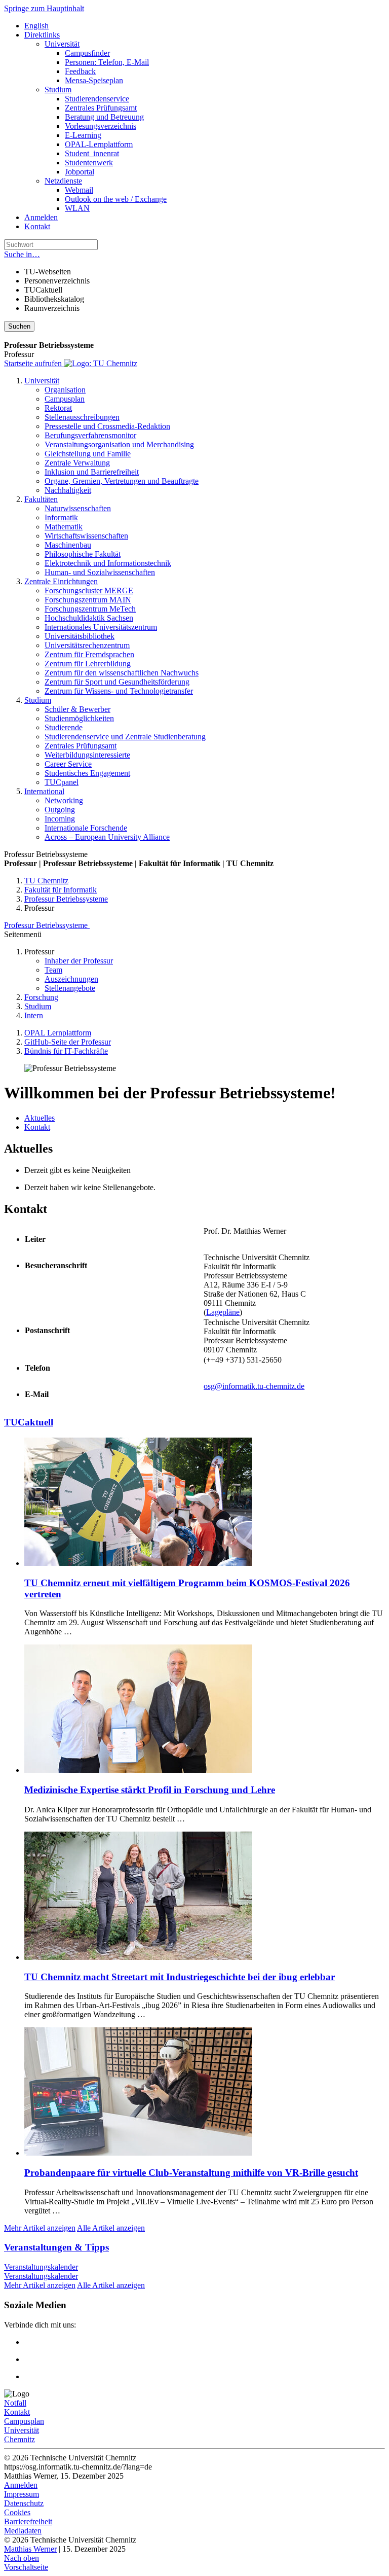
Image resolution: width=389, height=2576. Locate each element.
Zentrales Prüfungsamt (101, 108)
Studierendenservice (97, 99)
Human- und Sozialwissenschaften (100, 572)
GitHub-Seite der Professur (68, 1042)
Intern (34, 1015)
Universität (62, 44)
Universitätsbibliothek (80, 636)
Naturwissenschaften (78, 508)
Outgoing (60, 810)
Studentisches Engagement (87, 773)
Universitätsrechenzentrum (87, 645)
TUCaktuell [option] (43, 290)
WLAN (77, 208)
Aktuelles (40, 1118)
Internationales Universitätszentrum (101, 627)
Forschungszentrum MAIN (88, 600)
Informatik (61, 517)
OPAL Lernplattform (58, 1033)
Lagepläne (223, 1312)
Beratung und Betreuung (104, 117)
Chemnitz (20, 2439)
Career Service (68, 764)
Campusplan (65, 399)
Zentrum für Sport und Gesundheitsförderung (117, 682)
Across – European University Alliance (107, 837)
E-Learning (83, 135)
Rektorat (58, 408)
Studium (58, 90)
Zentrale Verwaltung (77, 463)
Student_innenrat (92, 153)
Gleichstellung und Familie (88, 454)
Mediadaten (23, 2531)
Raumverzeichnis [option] (52, 308)
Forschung (41, 997)
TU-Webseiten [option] (48, 272)
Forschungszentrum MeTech (90, 609)
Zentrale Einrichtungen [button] (61, 581)
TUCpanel (62, 782)
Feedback (80, 71)
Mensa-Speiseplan (94, 80)
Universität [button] (42, 381)
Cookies (17, 2512)
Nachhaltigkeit (68, 490)
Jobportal (80, 172)
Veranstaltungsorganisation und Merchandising (119, 444)
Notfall (15, 2403)
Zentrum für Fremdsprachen (89, 654)
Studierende (64, 727)
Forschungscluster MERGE (89, 591)
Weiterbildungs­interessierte (87, 755)
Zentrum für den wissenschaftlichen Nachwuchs (122, 673)
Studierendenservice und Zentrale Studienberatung (125, 737)
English (36, 26)
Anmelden (41, 217)
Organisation (65, 390)
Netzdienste (63, 181)
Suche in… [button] (22, 254)
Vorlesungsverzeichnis (101, 126)
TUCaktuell (29, 1422)
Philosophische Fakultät (83, 554)
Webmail (79, 190)
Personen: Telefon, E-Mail (107, 62)
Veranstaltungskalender (41, 2267)
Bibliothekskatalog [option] (54, 299)
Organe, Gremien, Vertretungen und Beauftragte (122, 481)
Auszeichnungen (71, 979)
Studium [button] (38, 700)
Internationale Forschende (86, 828)
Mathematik (64, 527)
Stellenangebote (70, 988)
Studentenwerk (89, 163)
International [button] (44, 791)
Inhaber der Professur (79, 961)
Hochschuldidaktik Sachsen (89, 618)
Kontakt (37, 226)
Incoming (60, 819)
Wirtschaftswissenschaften (86, 536)
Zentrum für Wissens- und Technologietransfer (119, 691)
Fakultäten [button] (41, 499)
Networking (64, 800)
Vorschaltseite (26, 2567)
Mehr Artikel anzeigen (40, 2228)
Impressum (22, 2494)
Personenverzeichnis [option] (57, 281)
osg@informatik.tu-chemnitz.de (254, 1386)
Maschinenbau (68, 545)
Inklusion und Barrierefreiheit (92, 472)
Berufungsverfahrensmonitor (90, 435)
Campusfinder (87, 53)
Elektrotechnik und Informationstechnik (108, 563)
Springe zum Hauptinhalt (44, 8)
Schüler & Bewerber (77, 709)
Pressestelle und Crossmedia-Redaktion (107, 426)
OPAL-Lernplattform (99, 144)
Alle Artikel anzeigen (111, 2228)
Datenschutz (24, 2503)
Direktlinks (42, 35)
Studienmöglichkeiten (79, 718)
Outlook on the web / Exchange (116, 199)
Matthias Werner (30, 2549)
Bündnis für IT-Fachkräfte (66, 1051)
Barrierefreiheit (28, 2521)
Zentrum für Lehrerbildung (88, 664)
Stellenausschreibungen (82, 417)
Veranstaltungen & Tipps (56, 2247)
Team (53, 970)
